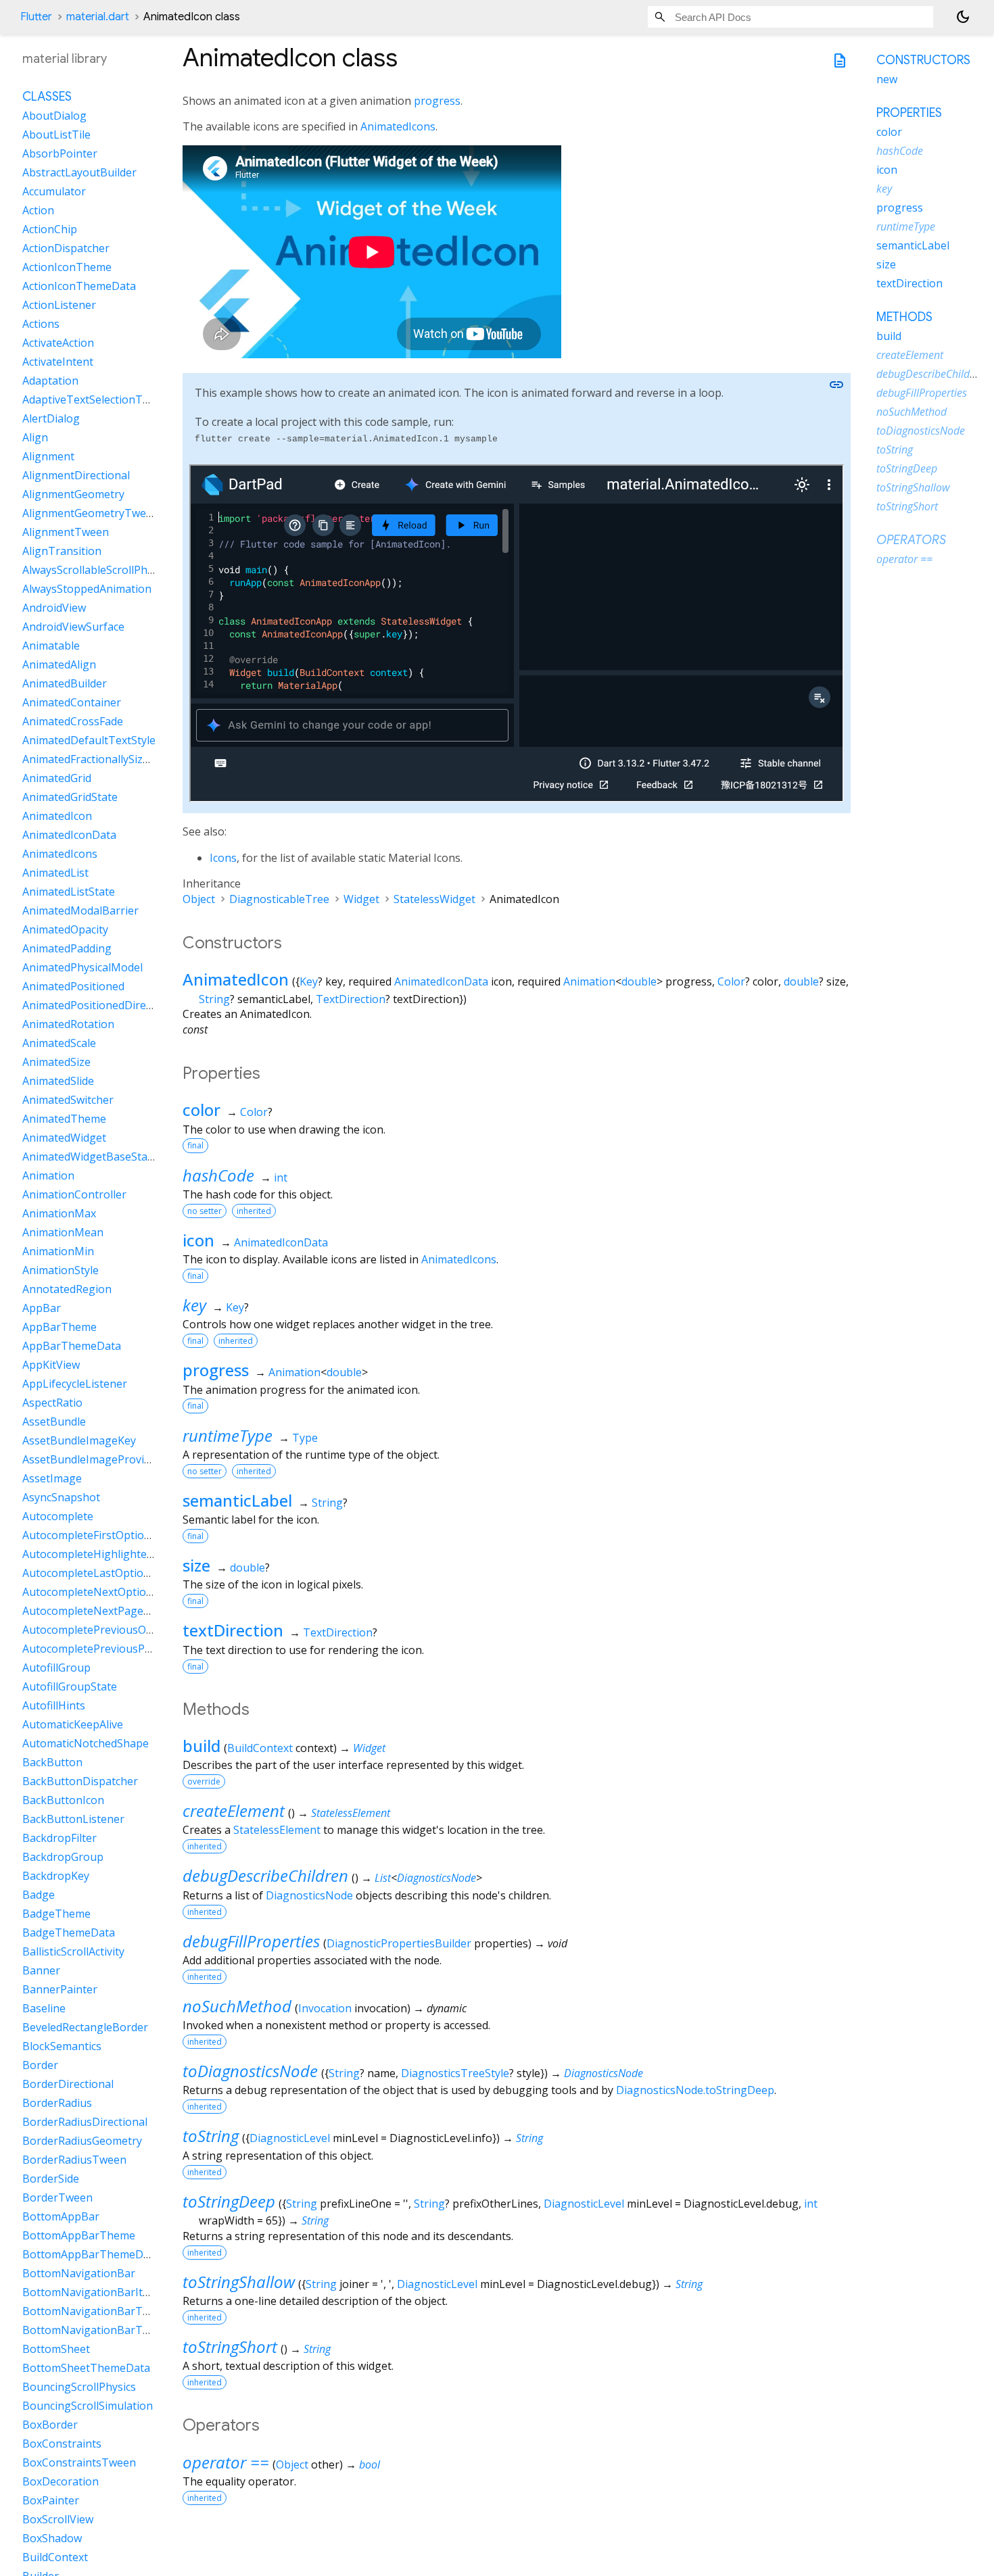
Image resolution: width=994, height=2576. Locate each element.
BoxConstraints (62, 2444)
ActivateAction (58, 343)
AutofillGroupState (70, 1686)
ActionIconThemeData (79, 286)
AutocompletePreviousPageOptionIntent (126, 1649)
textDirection (233, 1630)
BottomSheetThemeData (86, 2368)
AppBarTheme (60, 1327)
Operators (911, 540)
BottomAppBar (61, 2216)
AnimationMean (63, 1232)
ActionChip (50, 229)
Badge (39, 1895)
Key (309, 981)
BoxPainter (51, 2500)
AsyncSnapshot (61, 1497)
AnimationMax (59, 1213)
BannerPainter (60, 1989)
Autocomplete (58, 1516)
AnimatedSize (56, 1062)
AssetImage (52, 1478)
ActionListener (59, 305)
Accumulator (54, 191)
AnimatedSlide (58, 1081)
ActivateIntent (58, 362)
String (214, 999)
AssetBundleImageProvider (92, 1459)
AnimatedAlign (59, 664)
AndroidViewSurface (73, 627)
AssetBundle (54, 1421)
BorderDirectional (68, 2084)
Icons (223, 858)
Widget (361, 899)
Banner (41, 1970)
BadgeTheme (56, 1914)
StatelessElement (351, 1813)
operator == (226, 2462)
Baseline (44, 2008)
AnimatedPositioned (73, 986)
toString (211, 2136)
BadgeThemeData (69, 1933)
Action (38, 210)
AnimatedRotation (68, 1024)
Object (199, 899)
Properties (909, 113)
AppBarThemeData (72, 1346)
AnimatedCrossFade (73, 721)
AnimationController (74, 1194)
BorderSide (51, 2179)
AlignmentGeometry (73, 494)
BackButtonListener (73, 1819)
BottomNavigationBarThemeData (109, 2330)
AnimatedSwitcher (68, 1100)
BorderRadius (57, 2103)
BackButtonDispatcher (80, 1781)
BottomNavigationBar (79, 2273)
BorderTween (57, 2197)
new (887, 79)
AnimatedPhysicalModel (82, 967)
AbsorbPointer (60, 153)
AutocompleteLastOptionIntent (102, 1573)
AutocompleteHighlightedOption (105, 1554)
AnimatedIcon (236, 979)
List (383, 1878)
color (202, 1110)
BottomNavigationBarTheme (97, 2311)
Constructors (923, 60)
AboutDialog (54, 116)
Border (40, 2065)
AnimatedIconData (441, 981)
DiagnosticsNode (436, 1878)
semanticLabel (237, 1500)
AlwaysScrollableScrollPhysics (97, 570)
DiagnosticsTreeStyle (455, 2073)
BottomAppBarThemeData (91, 2254)
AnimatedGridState (70, 797)
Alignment (48, 456)
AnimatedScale (59, 1043)
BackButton (52, 1762)
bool (370, 2464)
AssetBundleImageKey (79, 1440)
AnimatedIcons (398, 126)
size (196, 1565)
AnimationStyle (61, 1270)
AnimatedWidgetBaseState (90, 1157)
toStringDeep (229, 2201)
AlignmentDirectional (76, 475)
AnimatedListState (69, 892)
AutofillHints (54, 1705)
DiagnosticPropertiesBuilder (399, 1943)
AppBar (42, 1308)
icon (198, 1240)
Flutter (36, 17)
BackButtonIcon (63, 1800)
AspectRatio (52, 1403)
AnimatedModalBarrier (80, 910)
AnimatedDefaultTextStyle (89, 740)
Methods (904, 317)
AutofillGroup (56, 1668)
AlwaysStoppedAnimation (87, 589)
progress (437, 101)
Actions (41, 324)
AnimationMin (58, 1251)
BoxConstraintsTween (79, 2462)
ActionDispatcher (66, 248)
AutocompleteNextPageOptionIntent (116, 1611)
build (202, 1746)
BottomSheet (56, 2349)
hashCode (218, 1175)
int (281, 1177)
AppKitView (51, 1365)
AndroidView (54, 608)
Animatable (51, 646)
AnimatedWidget (64, 1138)
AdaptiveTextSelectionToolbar (99, 399)
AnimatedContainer (72, 702)
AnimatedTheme (64, 1119)
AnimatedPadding (67, 948)
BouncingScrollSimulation (88, 2406)
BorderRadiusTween (74, 2160)
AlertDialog (51, 418)
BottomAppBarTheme (79, 2235)
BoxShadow (52, 2538)
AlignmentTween (66, 532)
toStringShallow (239, 2282)
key (194, 1305)
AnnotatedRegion (67, 1289)
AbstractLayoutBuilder (79, 172)
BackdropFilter (60, 1838)
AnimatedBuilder (65, 683)
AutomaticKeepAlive (73, 1724)
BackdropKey (56, 1876)
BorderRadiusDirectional (85, 2122)
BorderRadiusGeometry (82, 2141)
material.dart (98, 17)
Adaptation (50, 381)
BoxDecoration (61, 2481)
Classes (47, 97)
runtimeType (228, 1435)
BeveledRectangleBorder (85, 2027)
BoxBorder (50, 2425)
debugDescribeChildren (265, 1875)
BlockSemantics (62, 2046)
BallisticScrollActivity (73, 1951)
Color (731, 981)
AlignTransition (62, 551)
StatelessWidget (434, 899)
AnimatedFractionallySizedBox (98, 759)
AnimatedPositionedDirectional (101, 1005)
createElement (234, 1811)
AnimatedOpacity (65, 929)
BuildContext (260, 1748)
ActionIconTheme (67, 267)
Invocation (325, 2008)
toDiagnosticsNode (250, 2071)
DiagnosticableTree (279, 899)
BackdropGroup (63, 1857)
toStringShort (230, 2347)
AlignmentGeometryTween (91, 513)
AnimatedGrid (57, 778)
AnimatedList (55, 873)
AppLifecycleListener (75, 1384)
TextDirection (351, 999)
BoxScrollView (58, 2519)
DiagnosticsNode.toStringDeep (695, 2090)
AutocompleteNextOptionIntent (103, 1592)
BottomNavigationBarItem (90, 2292)
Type (305, 1438)
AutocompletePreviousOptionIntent (113, 1630)
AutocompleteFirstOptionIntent (102, 1535)
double (639, 981)
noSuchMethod (237, 2006)
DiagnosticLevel (290, 2138)
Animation (589, 981)
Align (35, 437)
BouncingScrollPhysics (79, 2387)
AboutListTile (56, 135)
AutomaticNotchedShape (86, 1743)
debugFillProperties (251, 1941)
